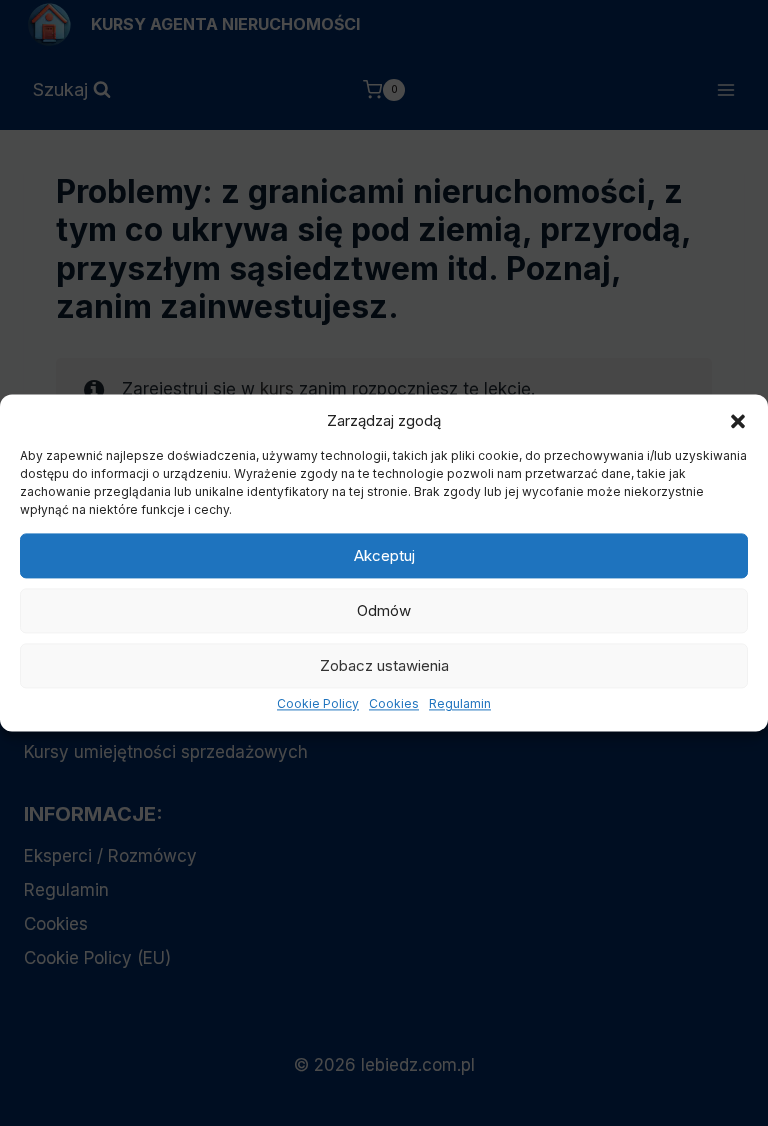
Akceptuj (384, 555)
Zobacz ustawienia (384, 665)
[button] (738, 421)
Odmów (384, 610)
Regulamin (460, 703)
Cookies (394, 703)
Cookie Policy (318, 703)
